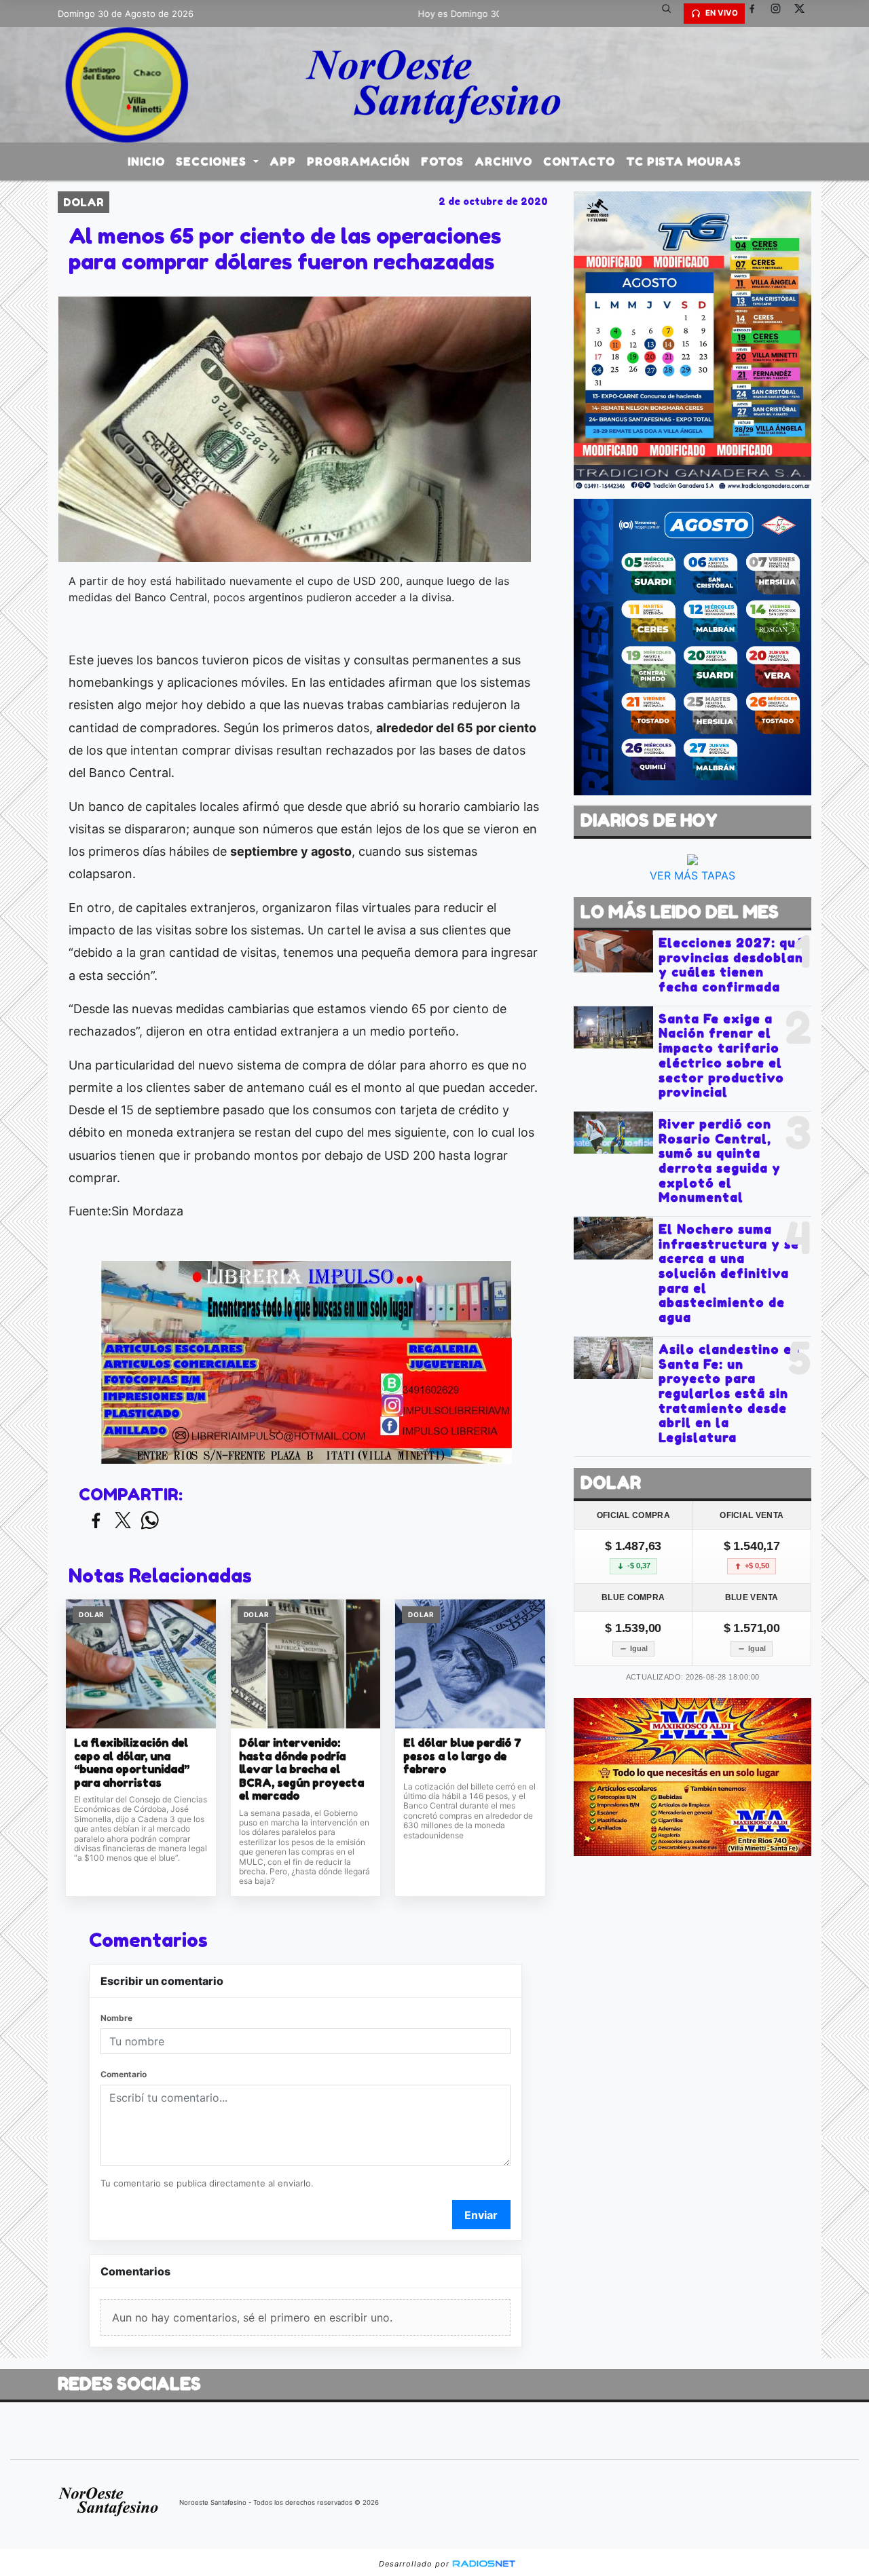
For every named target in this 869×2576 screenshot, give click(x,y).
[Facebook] (757, 14)
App (283, 162)
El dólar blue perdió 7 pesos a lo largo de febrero (462, 1756)
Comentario (124, 2074)
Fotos (442, 162)
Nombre (116, 2018)
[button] (671, 14)
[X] (805, 14)
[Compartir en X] (123, 1521)
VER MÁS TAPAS (692, 875)
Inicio (146, 162)
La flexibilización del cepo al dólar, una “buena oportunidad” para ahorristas (132, 1763)
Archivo (503, 162)
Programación (358, 162)
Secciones (213, 162)
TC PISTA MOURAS (684, 162)
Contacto (579, 162)
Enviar (481, 2215)
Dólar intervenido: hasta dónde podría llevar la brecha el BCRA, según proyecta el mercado (301, 1769)
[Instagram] (781, 14)
